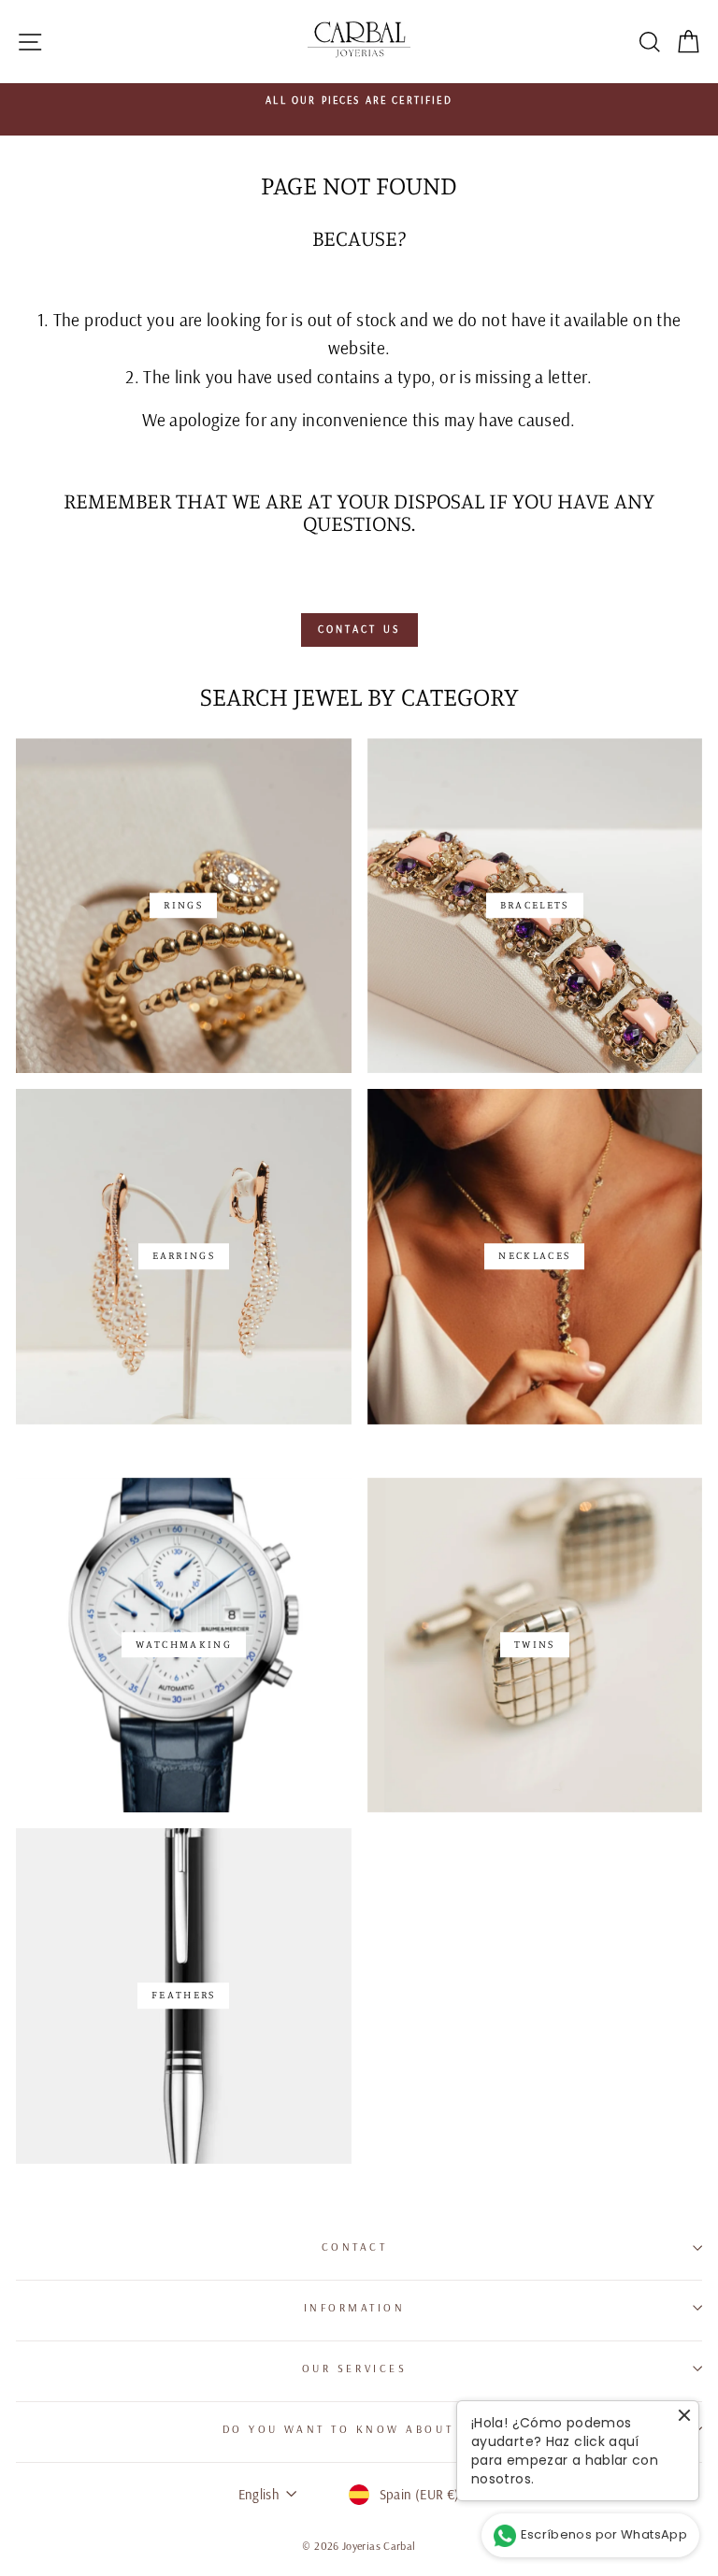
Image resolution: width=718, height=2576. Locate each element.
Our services (354, 2368)
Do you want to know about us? (354, 2429)
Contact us (359, 629)
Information (355, 2307)
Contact (355, 2247)
